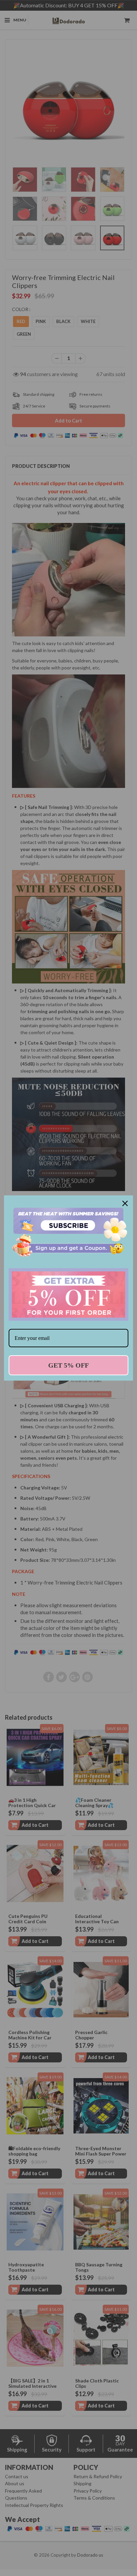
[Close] (125, 1203)
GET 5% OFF (68, 1365)
